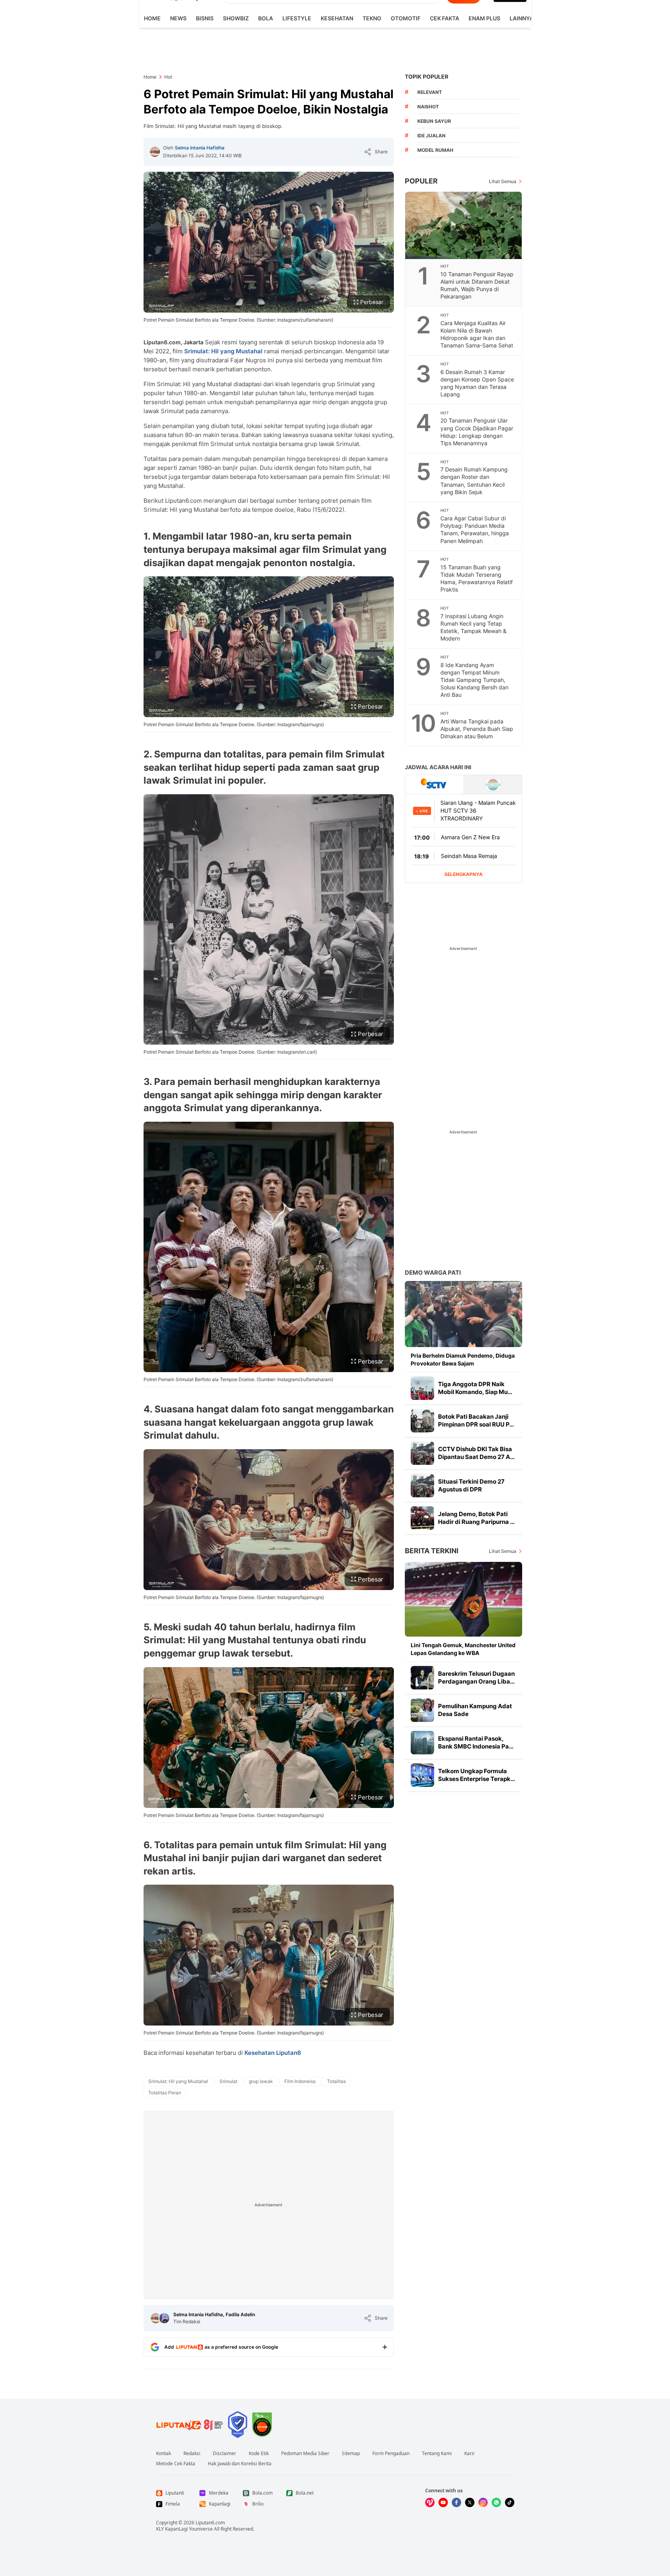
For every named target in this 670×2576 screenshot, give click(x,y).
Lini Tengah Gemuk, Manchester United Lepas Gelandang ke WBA (463, 1649)
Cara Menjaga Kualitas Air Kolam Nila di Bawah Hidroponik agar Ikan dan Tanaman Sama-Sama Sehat (477, 334)
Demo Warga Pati (433, 1273)
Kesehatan (337, 18)
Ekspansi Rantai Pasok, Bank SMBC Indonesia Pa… (476, 1742)
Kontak (163, 2454)
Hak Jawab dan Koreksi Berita (240, 2464)
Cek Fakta (445, 18)
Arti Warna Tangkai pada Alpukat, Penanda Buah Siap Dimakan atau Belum (477, 729)
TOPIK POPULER (427, 76)
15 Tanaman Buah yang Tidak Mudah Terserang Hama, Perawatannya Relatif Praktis (477, 578)
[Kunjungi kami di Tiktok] (510, 2502)
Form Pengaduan (391, 2454)
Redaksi (192, 2454)
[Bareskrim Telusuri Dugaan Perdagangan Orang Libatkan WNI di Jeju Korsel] (422, 1678)
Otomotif (406, 18)
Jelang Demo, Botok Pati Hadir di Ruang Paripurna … (476, 1518)
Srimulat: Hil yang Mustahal (223, 351)
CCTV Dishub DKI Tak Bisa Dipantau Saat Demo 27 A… (476, 1453)
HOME (152, 18)
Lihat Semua (503, 181)
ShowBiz (236, 18)
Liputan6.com (210, 2523)
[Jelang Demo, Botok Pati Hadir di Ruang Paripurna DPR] (422, 1518)
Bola (266, 18)
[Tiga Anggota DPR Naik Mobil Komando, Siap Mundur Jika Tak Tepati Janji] (422, 1388)
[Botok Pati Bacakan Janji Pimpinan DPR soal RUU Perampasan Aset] (422, 1421)
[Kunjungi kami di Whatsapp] (496, 2502)
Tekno (372, 18)
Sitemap (351, 2454)
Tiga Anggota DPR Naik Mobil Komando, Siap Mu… (475, 1388)
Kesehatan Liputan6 (273, 2053)
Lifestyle (297, 18)
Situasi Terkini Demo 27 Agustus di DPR (471, 1485)
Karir (470, 2454)
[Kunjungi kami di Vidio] (430, 2502)
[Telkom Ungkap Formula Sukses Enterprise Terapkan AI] (422, 1775)
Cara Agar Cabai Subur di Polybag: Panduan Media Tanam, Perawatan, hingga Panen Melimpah (475, 529)
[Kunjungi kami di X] (470, 2502)
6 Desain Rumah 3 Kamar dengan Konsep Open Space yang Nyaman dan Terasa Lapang (477, 383)
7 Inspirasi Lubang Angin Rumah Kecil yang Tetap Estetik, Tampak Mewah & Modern (473, 627)
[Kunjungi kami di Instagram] (483, 2502)
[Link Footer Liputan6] (190, 2425)
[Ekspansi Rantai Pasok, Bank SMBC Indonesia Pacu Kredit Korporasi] (422, 1743)
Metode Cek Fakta (176, 2464)
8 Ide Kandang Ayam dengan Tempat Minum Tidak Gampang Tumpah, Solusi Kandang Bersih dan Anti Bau (474, 680)
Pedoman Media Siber (305, 2454)
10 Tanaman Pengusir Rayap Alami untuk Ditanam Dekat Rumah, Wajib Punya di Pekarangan (477, 285)
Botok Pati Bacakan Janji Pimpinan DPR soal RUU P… (476, 1420)
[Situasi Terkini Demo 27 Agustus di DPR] (422, 1486)
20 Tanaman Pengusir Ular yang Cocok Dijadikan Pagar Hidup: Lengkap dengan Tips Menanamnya (477, 432)
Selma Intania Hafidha (200, 148)
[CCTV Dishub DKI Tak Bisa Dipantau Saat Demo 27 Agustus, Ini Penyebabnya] (422, 1453)
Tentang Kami (437, 2454)
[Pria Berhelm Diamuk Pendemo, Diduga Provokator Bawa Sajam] (463, 1314)
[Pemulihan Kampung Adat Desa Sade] (422, 1710)
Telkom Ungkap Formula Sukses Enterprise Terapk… (477, 1775)
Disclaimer (225, 2454)
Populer (421, 181)
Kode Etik (259, 2454)
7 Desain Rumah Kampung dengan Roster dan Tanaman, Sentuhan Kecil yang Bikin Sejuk (474, 480)
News (178, 18)
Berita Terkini (432, 1551)
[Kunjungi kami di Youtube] (443, 2502)
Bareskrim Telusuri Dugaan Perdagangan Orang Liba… (476, 1677)
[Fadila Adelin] (164, 2318)
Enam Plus (484, 18)
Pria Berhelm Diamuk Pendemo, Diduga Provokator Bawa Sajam (463, 1359)
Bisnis (205, 18)
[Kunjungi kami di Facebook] (456, 2502)
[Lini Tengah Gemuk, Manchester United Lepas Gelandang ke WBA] (463, 1599)
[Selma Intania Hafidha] (155, 152)
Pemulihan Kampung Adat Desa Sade (475, 1710)
